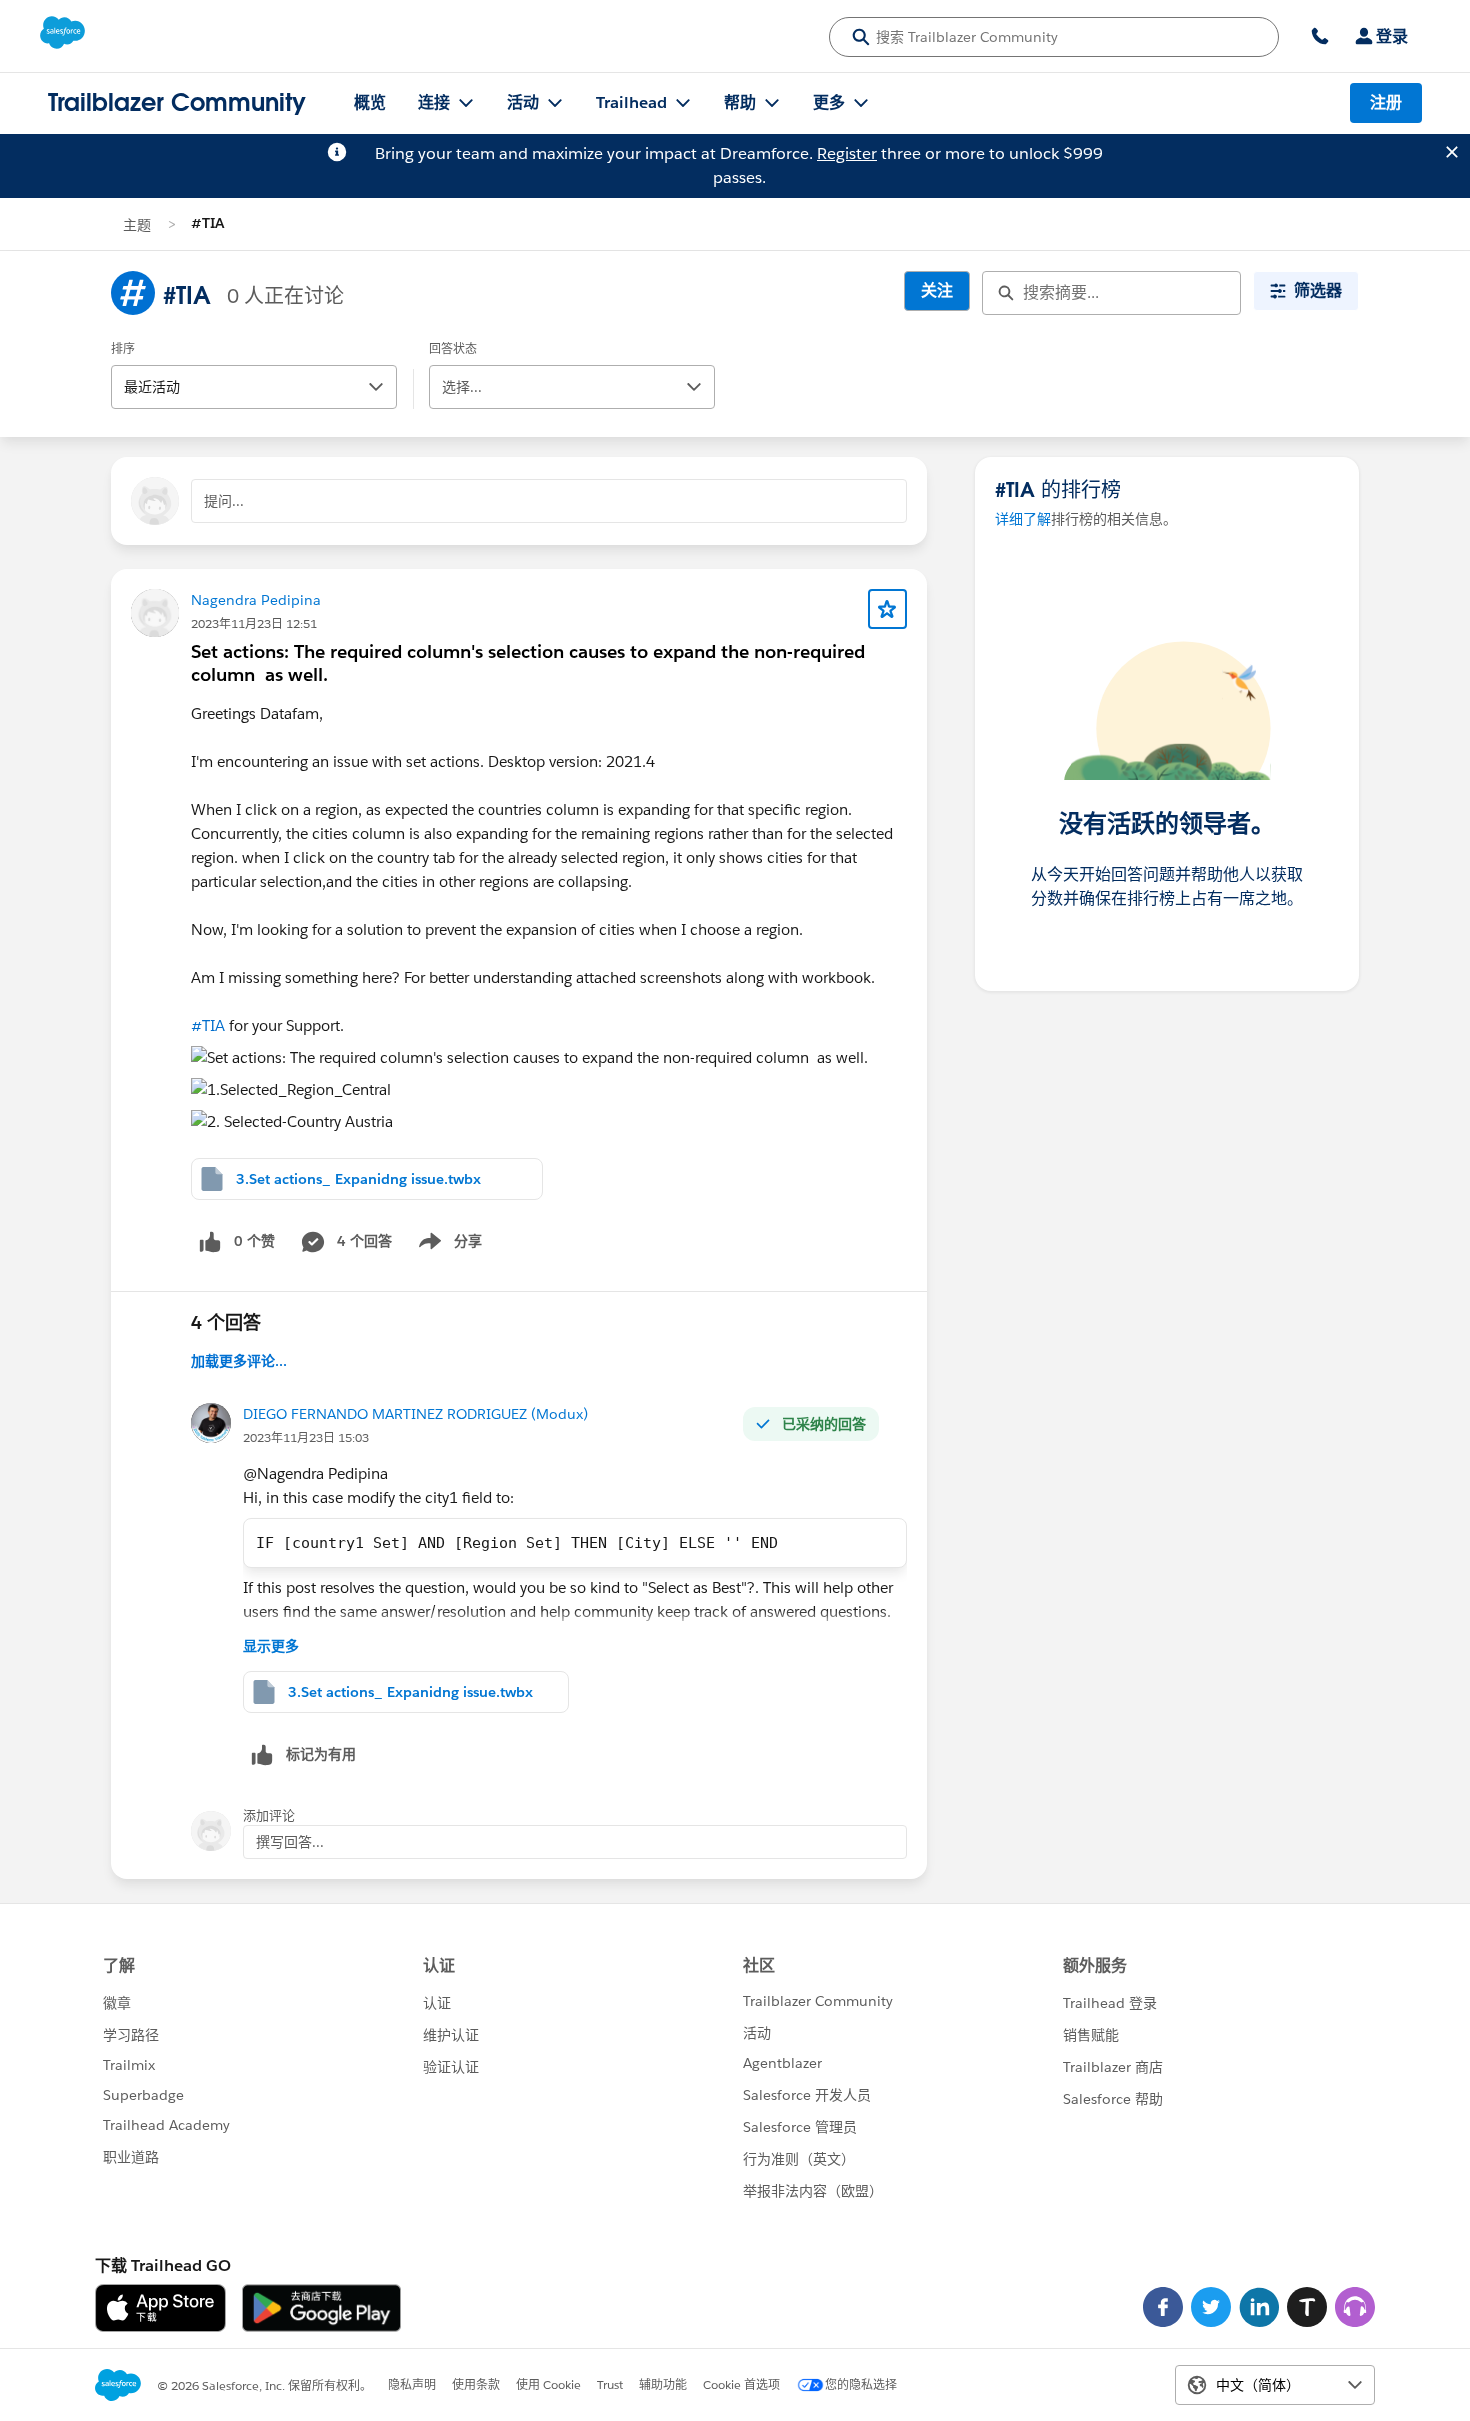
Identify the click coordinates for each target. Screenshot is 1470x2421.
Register (847, 153)
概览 (370, 102)
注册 (1386, 102)
